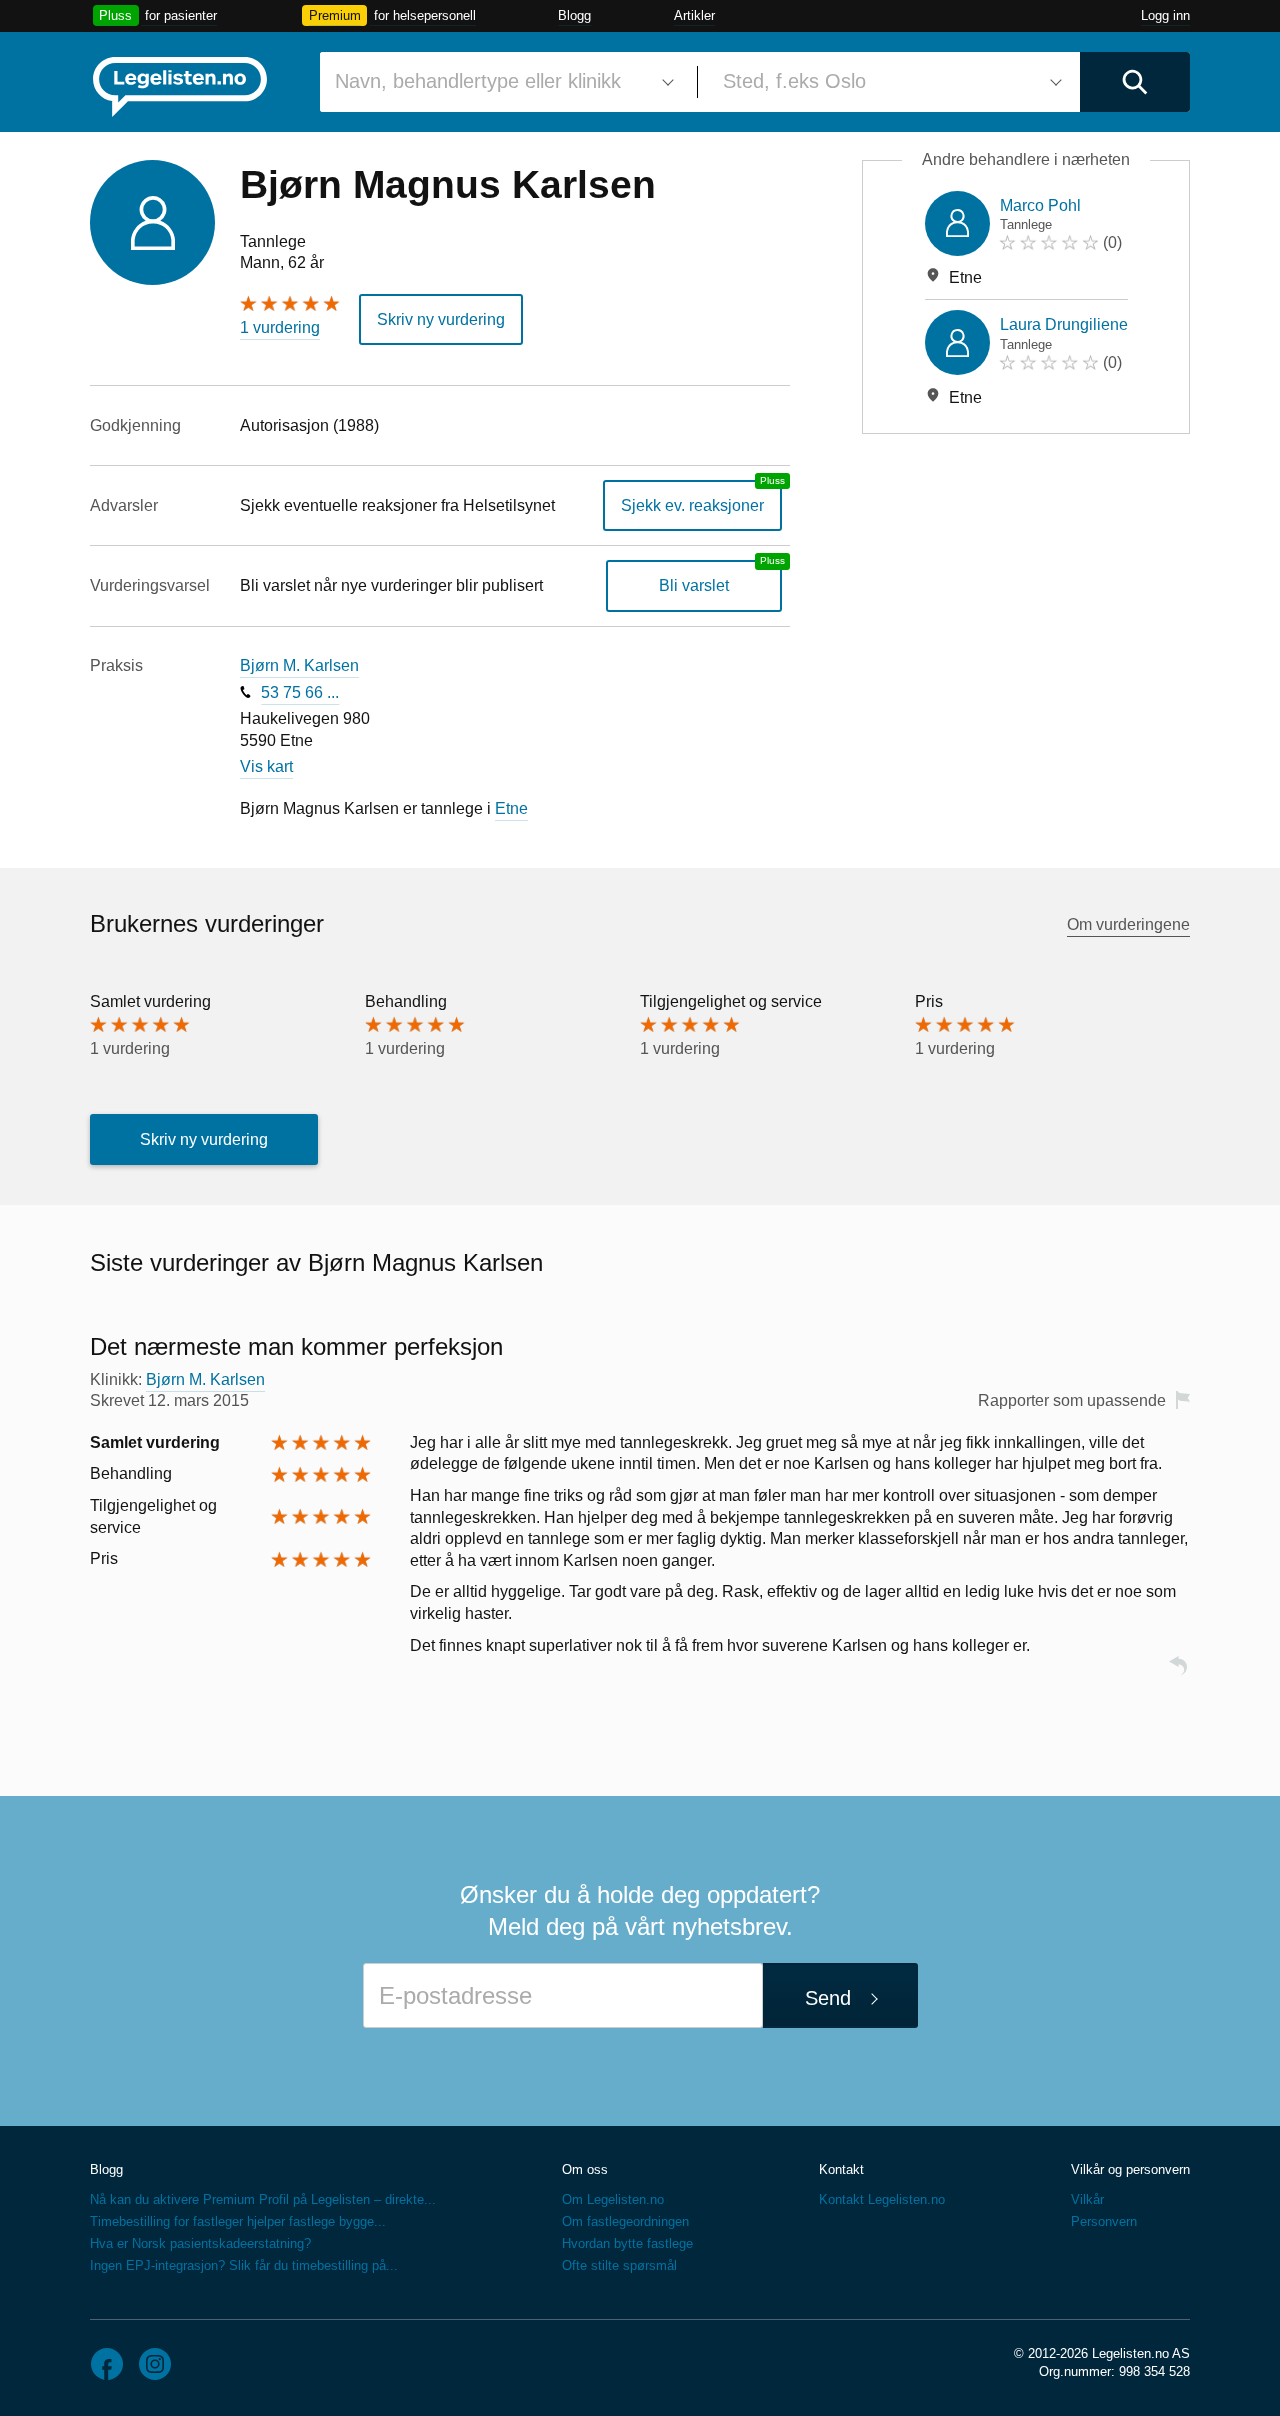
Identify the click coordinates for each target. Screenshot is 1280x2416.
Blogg (574, 15)
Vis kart (266, 766)
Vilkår (1087, 2199)
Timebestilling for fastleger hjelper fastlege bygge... (238, 2221)
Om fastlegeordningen (625, 2221)
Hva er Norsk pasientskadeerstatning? (200, 2243)
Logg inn (1165, 15)
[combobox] (501, 82)
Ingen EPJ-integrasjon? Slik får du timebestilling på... (244, 2265)
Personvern (1104, 2221)
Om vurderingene (1128, 924)
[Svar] (1178, 1674)
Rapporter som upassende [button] (1072, 1400)
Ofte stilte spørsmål (619, 2265)
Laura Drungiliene (1064, 324)
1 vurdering (280, 327)
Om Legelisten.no (613, 2199)
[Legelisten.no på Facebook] (107, 2364)
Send (828, 1998)
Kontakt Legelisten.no (882, 2199)
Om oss (585, 2169)
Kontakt (841, 2169)
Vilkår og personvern (1130, 2169)
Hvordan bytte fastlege (627, 2243)
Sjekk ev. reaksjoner (692, 505)
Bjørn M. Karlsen (299, 665)
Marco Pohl (1040, 205)
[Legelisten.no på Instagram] (155, 2364)
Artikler (694, 15)
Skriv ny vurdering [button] (441, 319)
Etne (511, 808)
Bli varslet (694, 585)
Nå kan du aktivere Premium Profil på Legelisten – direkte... (263, 2199)
